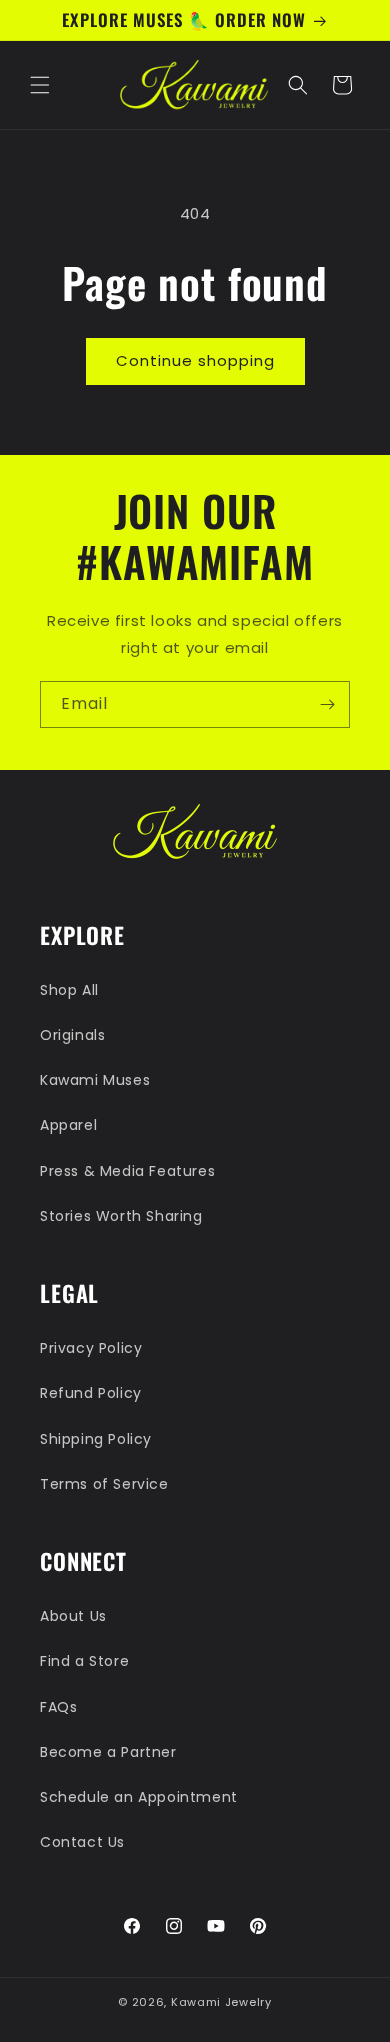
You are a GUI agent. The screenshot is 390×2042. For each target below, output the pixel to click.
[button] (40, 85)
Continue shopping (195, 360)
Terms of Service (104, 1484)
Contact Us (82, 1842)
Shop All (69, 990)
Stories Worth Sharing (121, 1216)
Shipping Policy (96, 1439)
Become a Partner (108, 1752)
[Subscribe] (327, 704)
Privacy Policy (91, 1348)
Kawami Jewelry (221, 2002)
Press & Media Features (127, 1171)
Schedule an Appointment (139, 1797)
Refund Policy (91, 1393)
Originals (72, 1035)
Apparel (68, 1125)
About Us (73, 1616)
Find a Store (84, 1661)
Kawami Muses (95, 1080)
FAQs (58, 1707)
